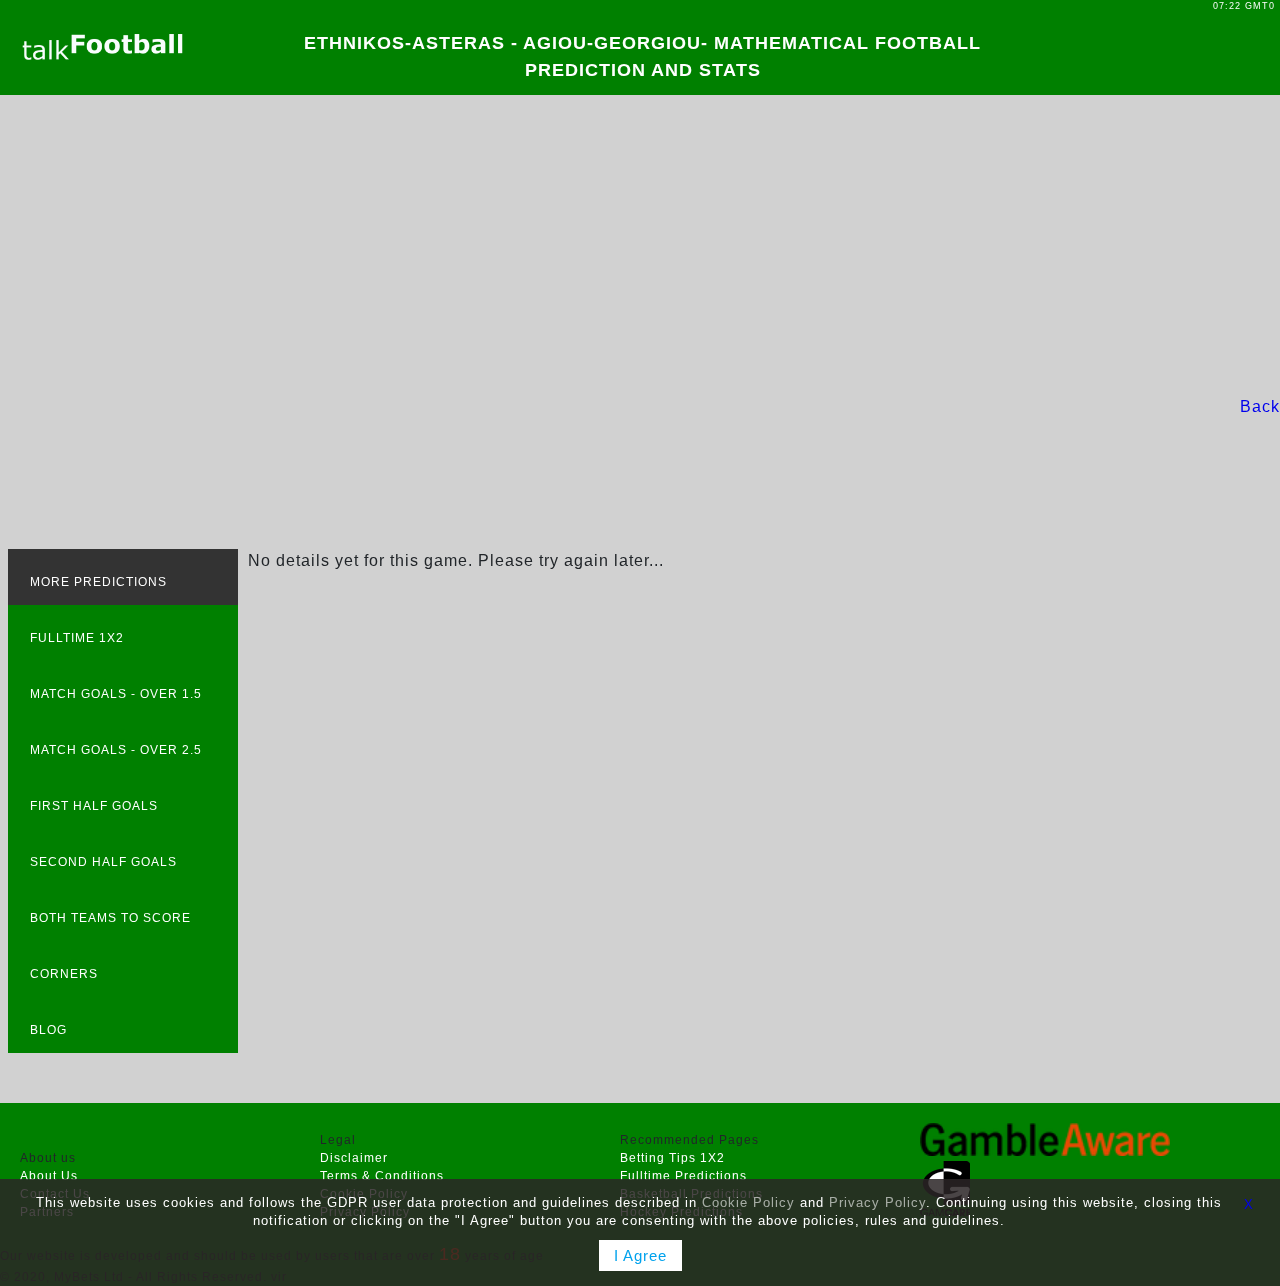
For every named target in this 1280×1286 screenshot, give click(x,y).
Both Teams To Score (110, 918)
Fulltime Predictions (683, 1176)
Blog (48, 1030)
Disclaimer (354, 1158)
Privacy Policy (877, 1202)
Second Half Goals (103, 862)
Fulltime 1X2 (77, 638)
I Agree (640, 1255)
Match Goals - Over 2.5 (116, 750)
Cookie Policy (748, 1202)
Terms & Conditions (382, 1176)
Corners (64, 974)
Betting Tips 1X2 (672, 1158)
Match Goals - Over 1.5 (116, 694)
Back (1260, 406)
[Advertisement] (640, 245)
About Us (49, 1176)
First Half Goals (94, 806)
